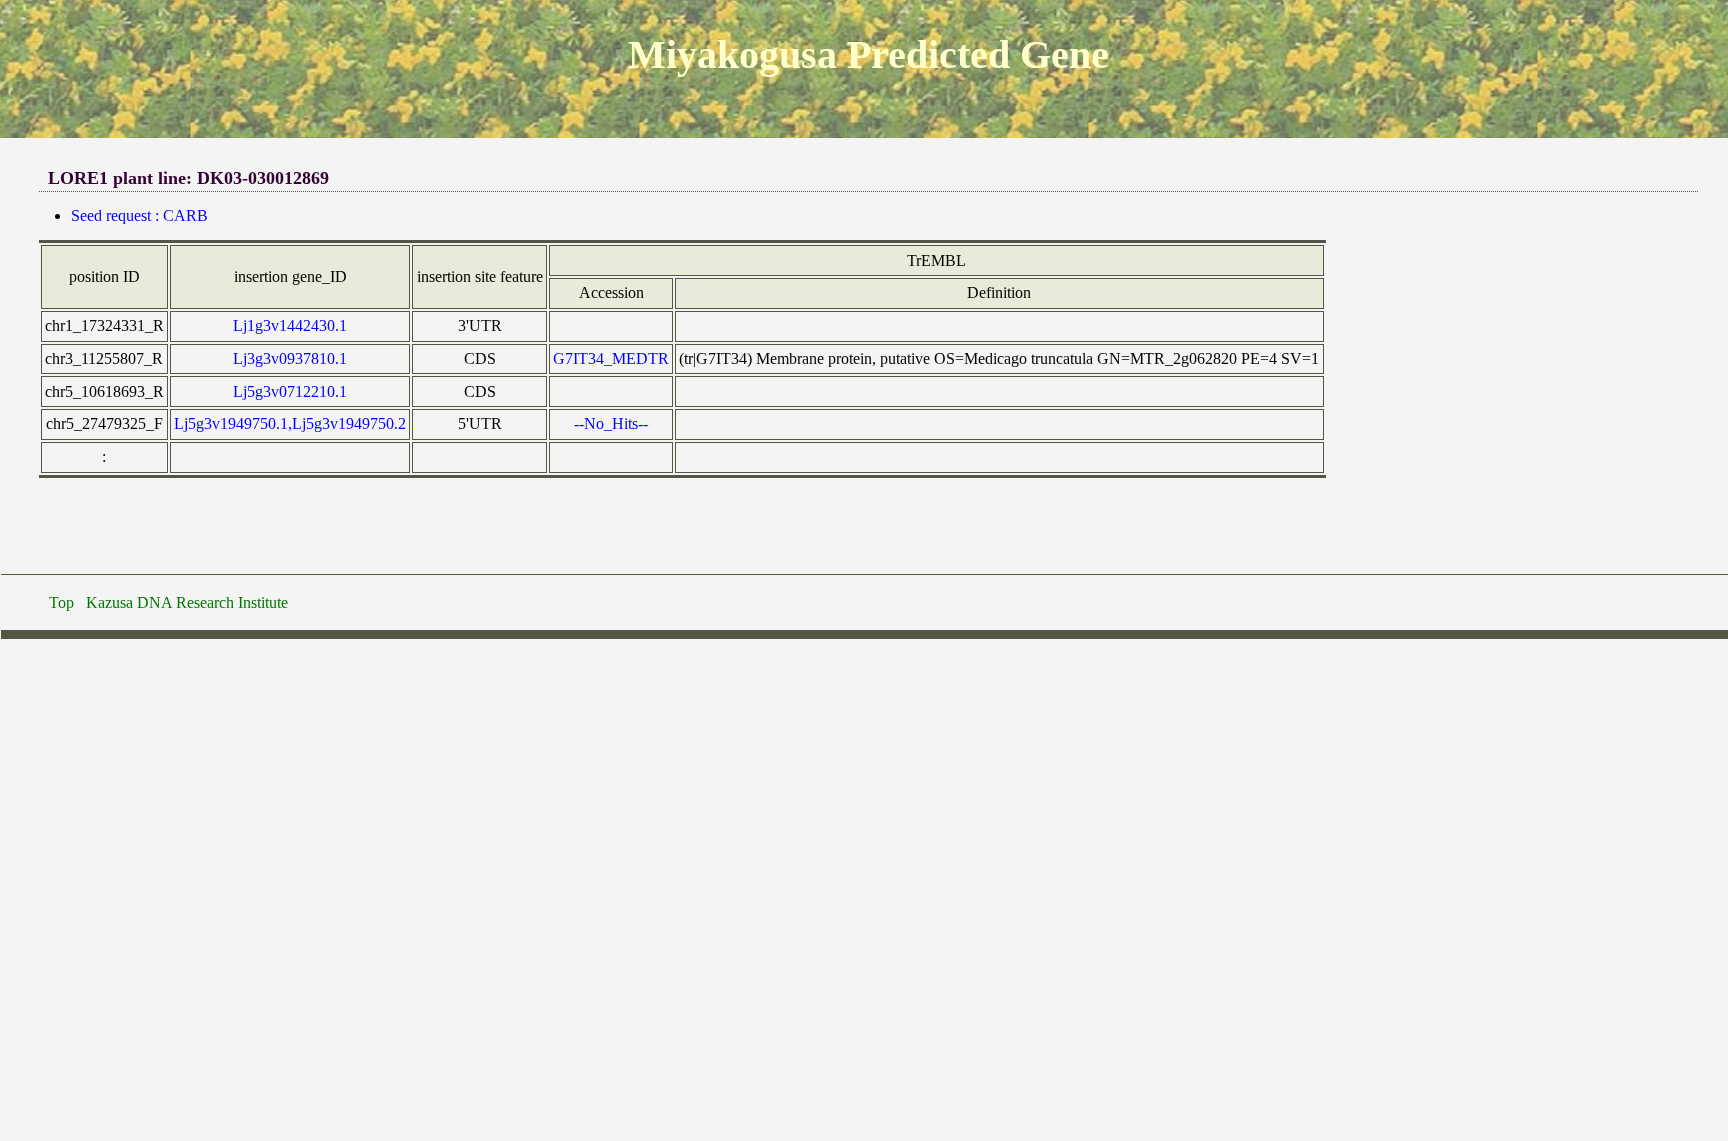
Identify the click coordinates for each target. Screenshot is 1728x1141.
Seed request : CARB (139, 215)
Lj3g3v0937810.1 (290, 358)
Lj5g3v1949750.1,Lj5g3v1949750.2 (290, 423)
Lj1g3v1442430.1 (290, 325)
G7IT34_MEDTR (611, 358)
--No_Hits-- (611, 423)
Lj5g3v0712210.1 (290, 391)
